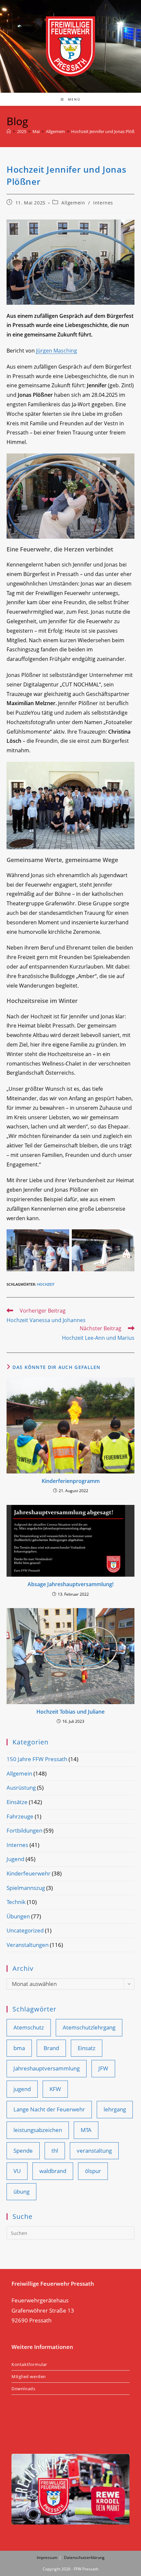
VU (17, 2171)
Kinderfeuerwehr (29, 1873)
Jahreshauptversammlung (47, 2068)
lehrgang (115, 2109)
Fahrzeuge (20, 1816)
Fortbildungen (24, 1830)
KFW (55, 2089)
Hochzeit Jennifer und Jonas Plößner (106, 131)
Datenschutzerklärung (84, 2557)
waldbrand (53, 2171)
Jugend (15, 1859)
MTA (86, 2130)
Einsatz (87, 2048)
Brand (51, 2048)
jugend (22, 2089)
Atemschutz (29, 2027)
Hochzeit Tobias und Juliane (70, 1712)
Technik (16, 1902)
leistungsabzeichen (38, 2130)
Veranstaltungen (28, 1945)
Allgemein (73, 203)
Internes (103, 203)
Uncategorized (25, 1930)
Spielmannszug (26, 1888)
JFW (103, 2068)
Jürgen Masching (57, 351)
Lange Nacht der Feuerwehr (49, 2109)
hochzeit (46, 1284)
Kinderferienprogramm (71, 1481)
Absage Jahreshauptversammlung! (70, 1584)
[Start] (9, 131)
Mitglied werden (29, 2376)
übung (21, 2192)
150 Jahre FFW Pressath (37, 1759)
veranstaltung (94, 2151)
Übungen (18, 1916)
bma (19, 2048)
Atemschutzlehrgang (89, 2027)
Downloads (23, 2389)
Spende (23, 2151)
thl (55, 2151)
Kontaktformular (29, 2364)
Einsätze (17, 1802)
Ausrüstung (21, 1788)
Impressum (47, 2557)
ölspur (93, 2171)
